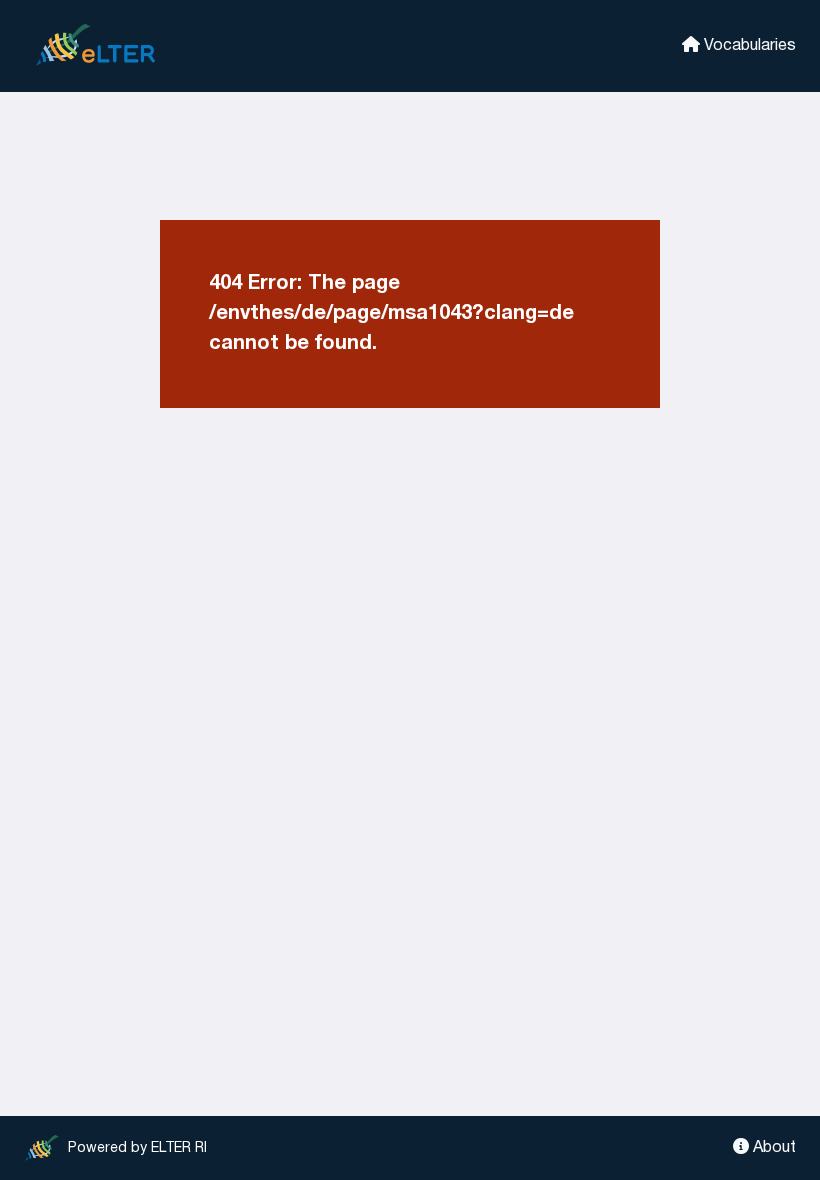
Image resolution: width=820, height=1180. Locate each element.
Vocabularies (748, 46)
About (772, 1148)
